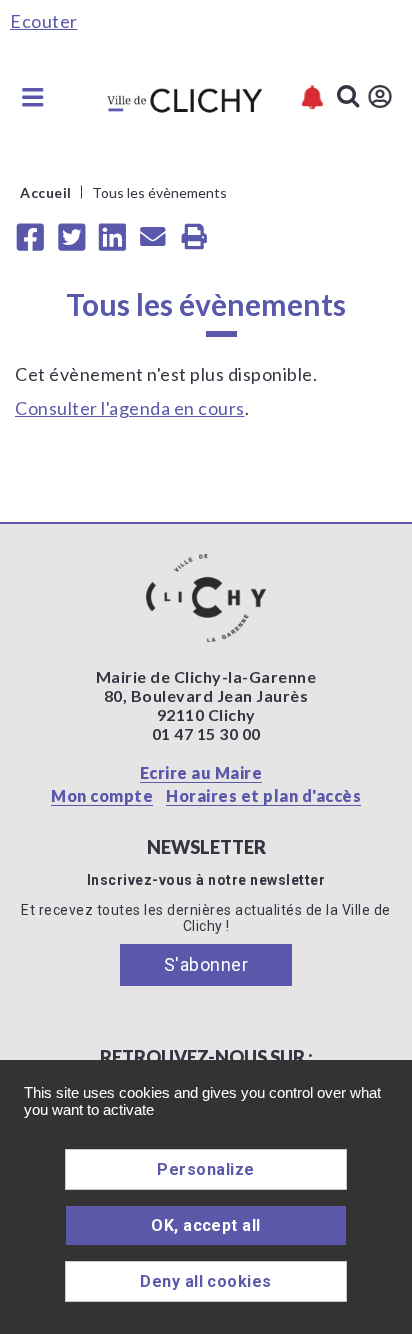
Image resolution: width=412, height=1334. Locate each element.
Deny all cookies (206, 1281)
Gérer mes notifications (312, 97)
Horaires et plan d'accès (263, 795)
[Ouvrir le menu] (33, 97)
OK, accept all (206, 1225)
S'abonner (206, 964)
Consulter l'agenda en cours (130, 408)
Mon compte (102, 795)
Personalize (205, 1169)
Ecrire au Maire (201, 772)
